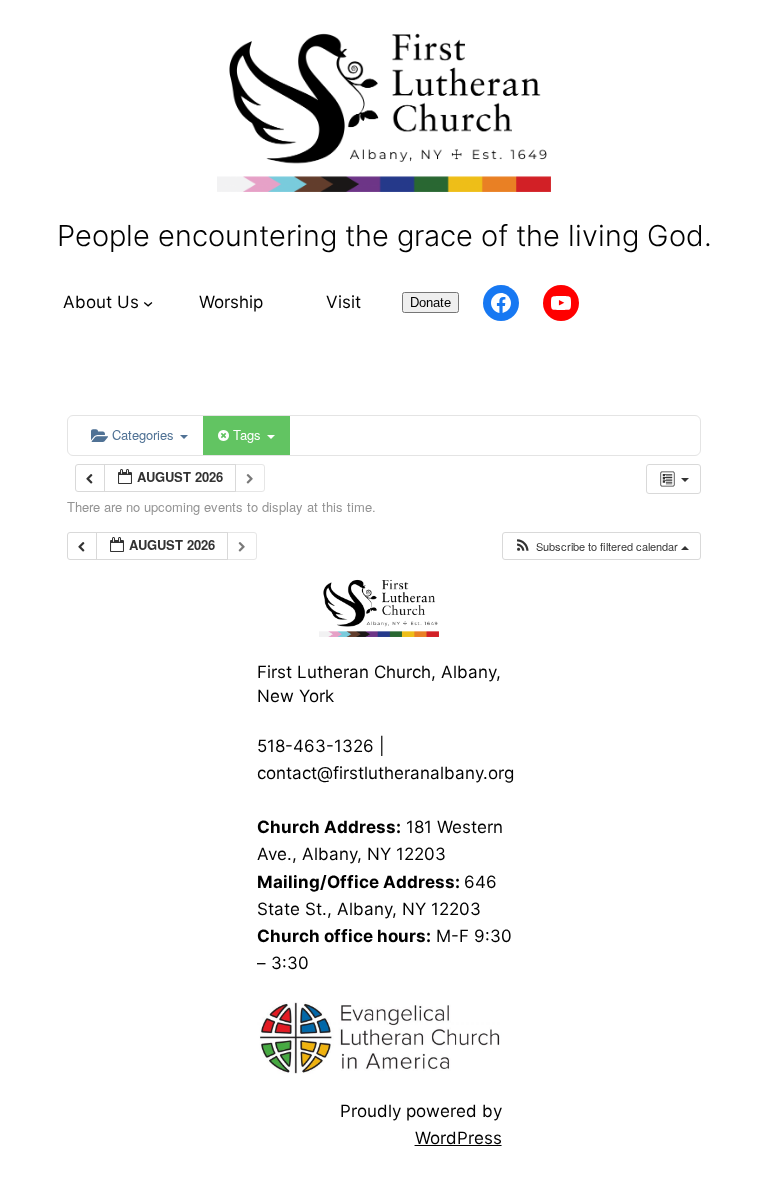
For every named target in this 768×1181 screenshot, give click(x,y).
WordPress (458, 1138)
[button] (601, 546)
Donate (430, 302)
